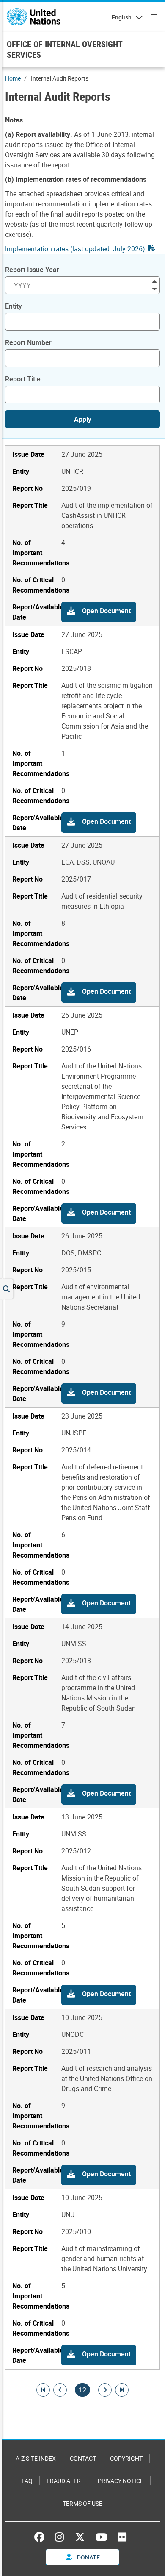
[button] (99, 612)
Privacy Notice (121, 2481)
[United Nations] (34, 17)
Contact (83, 2458)
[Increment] (154, 281)
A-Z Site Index (36, 2458)
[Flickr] (122, 2537)
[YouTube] (101, 2537)
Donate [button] (88, 2557)
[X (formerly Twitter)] (80, 2537)
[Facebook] (41, 2537)
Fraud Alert (65, 2481)
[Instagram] (59, 2537)
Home (13, 78)
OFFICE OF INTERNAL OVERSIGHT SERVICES (65, 49)
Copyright (126, 2458)
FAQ (27, 2481)
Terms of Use (82, 2503)
